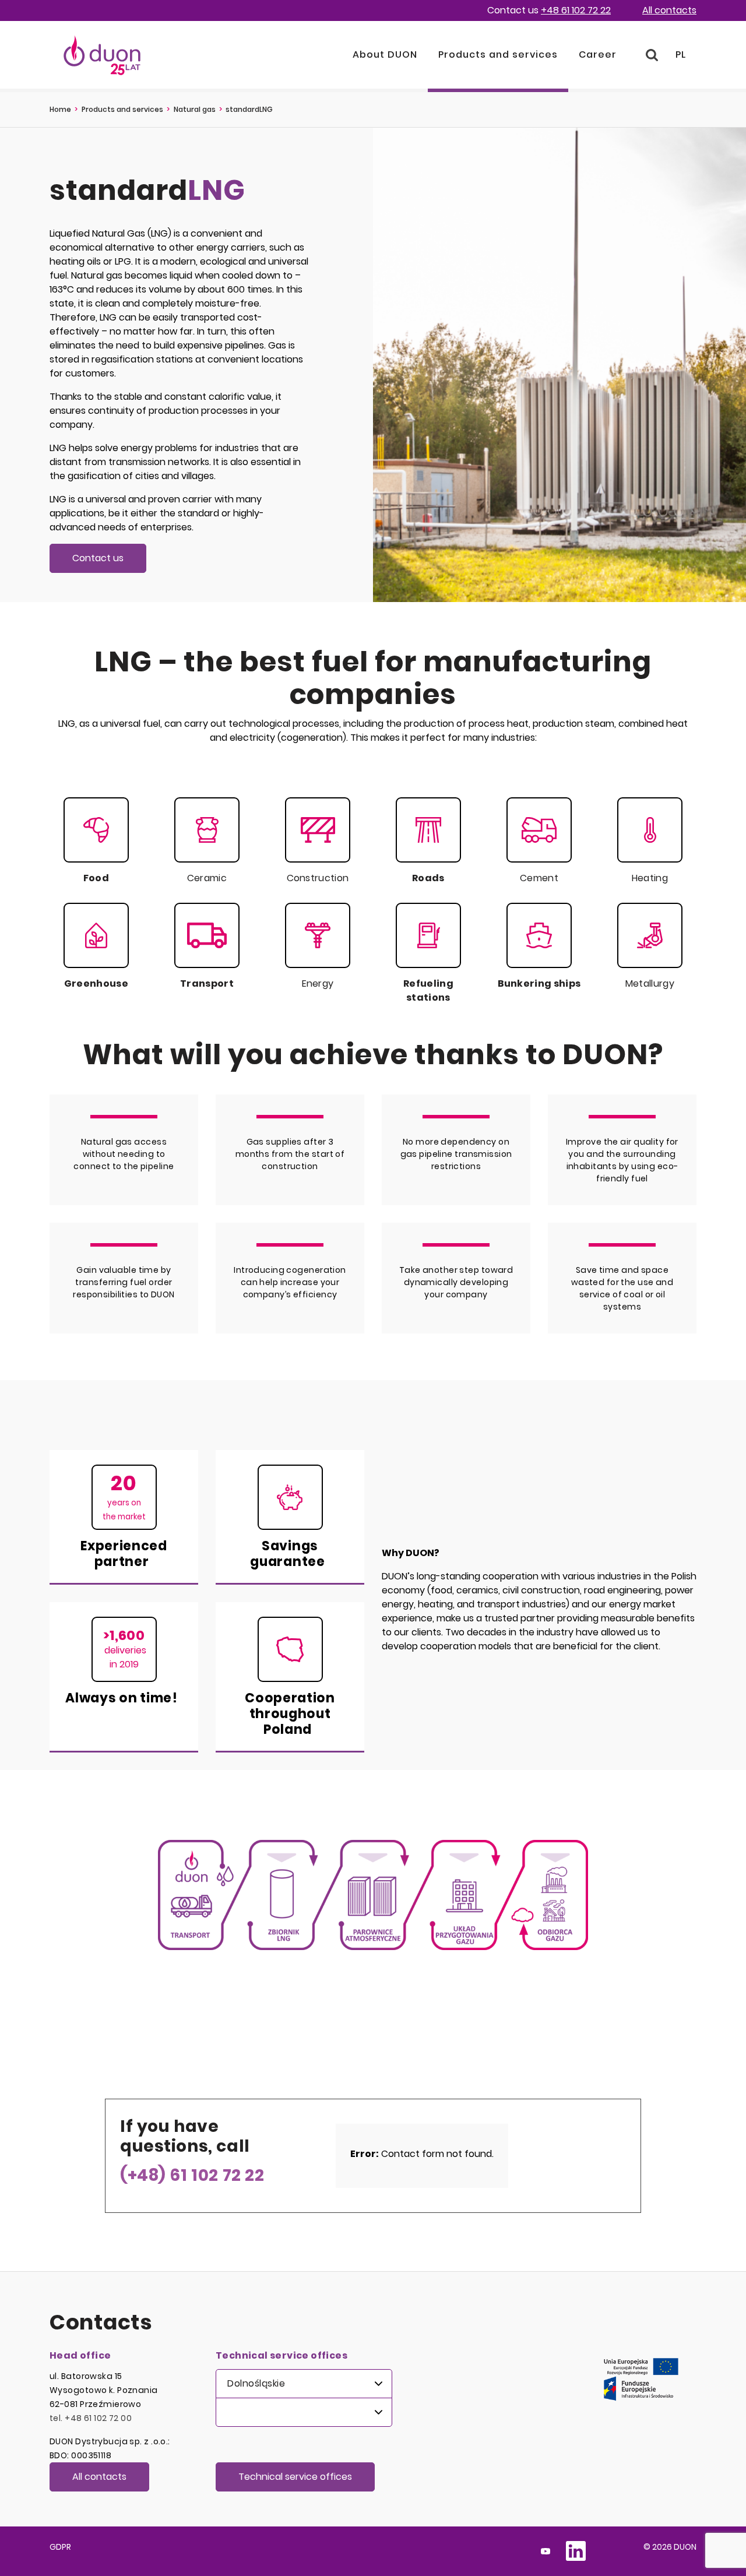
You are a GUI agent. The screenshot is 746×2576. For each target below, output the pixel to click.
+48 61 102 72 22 (576, 10)
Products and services (122, 109)
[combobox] (304, 2384)
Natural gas (195, 109)
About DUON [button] (385, 54)
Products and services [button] (498, 54)
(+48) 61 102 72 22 (192, 2175)
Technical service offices (295, 2477)
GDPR (60, 2547)
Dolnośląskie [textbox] (256, 2383)
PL (681, 54)
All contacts (669, 10)
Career (598, 54)
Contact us (98, 558)
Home (60, 109)
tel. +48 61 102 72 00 (91, 2418)
